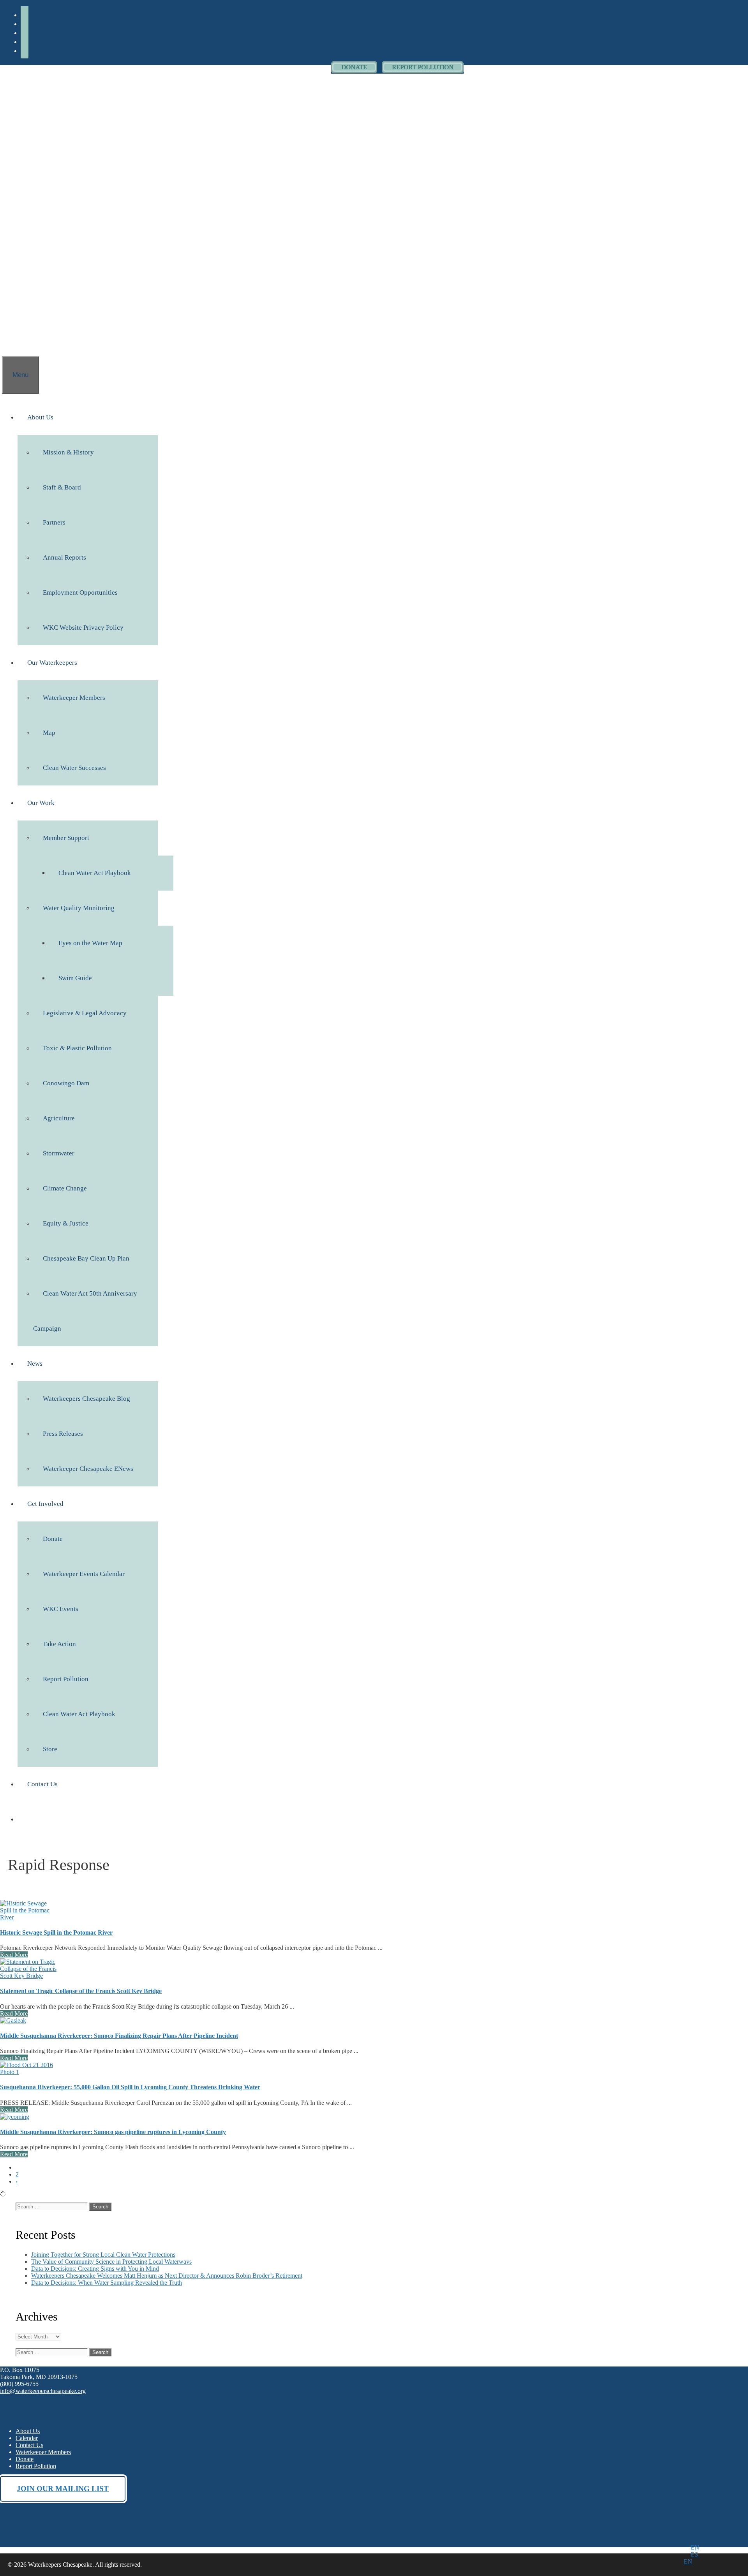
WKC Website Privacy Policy (83, 628)
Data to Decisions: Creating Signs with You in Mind (95, 2269)
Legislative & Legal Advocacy (85, 1013)
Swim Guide (75, 978)
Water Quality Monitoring (79, 908)
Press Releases (63, 1434)
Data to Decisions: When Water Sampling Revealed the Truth (107, 2283)
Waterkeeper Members (74, 698)
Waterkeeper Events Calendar (84, 1574)
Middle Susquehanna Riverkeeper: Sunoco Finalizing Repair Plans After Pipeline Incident (119, 2036)
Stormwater (59, 1153)
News (35, 1364)
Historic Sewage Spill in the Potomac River (56, 1932)
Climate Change (65, 1188)
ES (695, 2554)
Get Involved (45, 1504)
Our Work (41, 803)
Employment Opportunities (80, 592)
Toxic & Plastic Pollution (77, 1048)
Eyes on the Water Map (90, 943)
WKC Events (61, 1609)
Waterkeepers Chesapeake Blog (86, 1399)
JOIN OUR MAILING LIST (63, 2489)
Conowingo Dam (66, 1083)
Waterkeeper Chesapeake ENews (88, 1469)
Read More (14, 1955)
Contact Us (42, 1784)
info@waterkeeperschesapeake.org (43, 2391)
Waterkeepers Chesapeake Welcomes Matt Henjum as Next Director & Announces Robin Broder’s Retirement (167, 2276)
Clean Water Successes (74, 768)
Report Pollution (66, 1679)
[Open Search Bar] (12, 339)
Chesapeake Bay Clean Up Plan (86, 1258)
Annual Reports (64, 557)
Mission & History (68, 452)
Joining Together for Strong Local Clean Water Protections (103, 2255)
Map (49, 733)
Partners (54, 522)
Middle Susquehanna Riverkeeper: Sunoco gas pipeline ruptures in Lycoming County (113, 2132)
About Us (40, 417)
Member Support (66, 838)
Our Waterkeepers (52, 663)
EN (695, 2547)
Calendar (27, 2438)
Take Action (59, 1644)
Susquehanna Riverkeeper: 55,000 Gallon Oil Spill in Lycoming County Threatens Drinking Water (130, 2087)
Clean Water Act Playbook (95, 873)
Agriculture (59, 1118)
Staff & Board (62, 487)
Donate (53, 1539)
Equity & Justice (66, 1223)
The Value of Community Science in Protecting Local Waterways (111, 2262)
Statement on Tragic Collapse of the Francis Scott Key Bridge (81, 1991)
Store (50, 1749)
